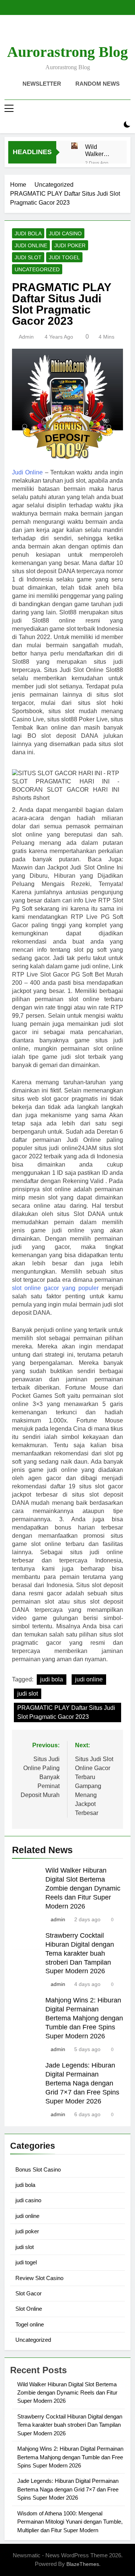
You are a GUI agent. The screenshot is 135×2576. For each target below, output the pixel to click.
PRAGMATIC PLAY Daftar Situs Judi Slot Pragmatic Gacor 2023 (66, 1712)
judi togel (64, 257)
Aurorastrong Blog (67, 52)
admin (26, 337)
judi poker (70, 245)
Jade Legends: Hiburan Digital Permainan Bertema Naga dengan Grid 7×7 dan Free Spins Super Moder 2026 (82, 2083)
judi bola (28, 233)
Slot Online (29, 2309)
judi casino (65, 233)
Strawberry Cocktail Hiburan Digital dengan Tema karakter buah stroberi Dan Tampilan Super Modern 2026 (80, 1953)
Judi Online (27, 472)
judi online (31, 245)
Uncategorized (37, 269)
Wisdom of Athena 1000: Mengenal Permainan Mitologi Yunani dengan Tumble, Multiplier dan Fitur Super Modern (70, 2522)
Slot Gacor (28, 2293)
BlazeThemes (83, 2564)
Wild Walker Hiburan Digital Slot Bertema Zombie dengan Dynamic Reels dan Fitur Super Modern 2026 (100, 150)
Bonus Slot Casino (38, 2169)
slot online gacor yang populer (55, 1288)
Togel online (30, 2324)
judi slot (28, 257)
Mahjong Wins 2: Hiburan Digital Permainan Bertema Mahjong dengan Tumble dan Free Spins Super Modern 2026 (84, 2018)
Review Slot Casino (39, 2278)
